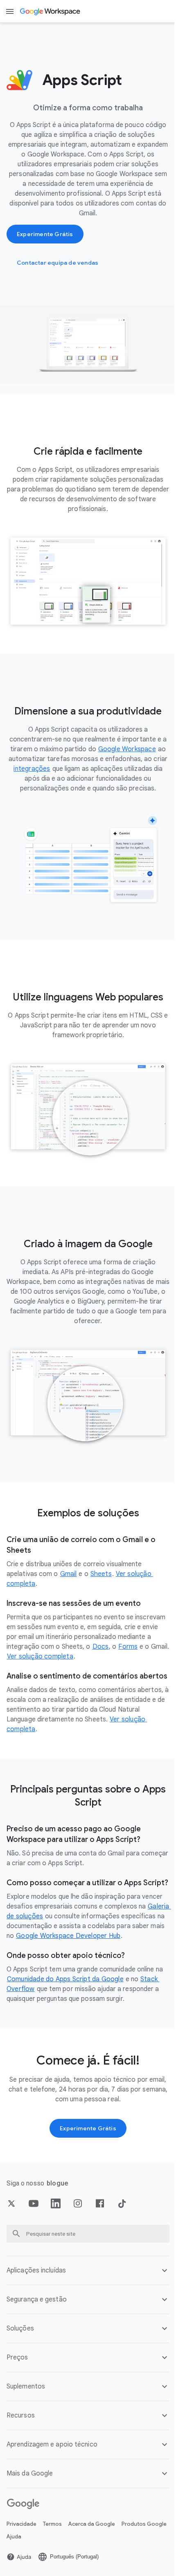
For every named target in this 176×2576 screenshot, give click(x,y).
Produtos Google (29, 2550)
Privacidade (21, 2537)
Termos (52, 2537)
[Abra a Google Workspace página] (51, 11)
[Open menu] (10, 11)
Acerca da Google (92, 2537)
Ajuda (65, 2550)
